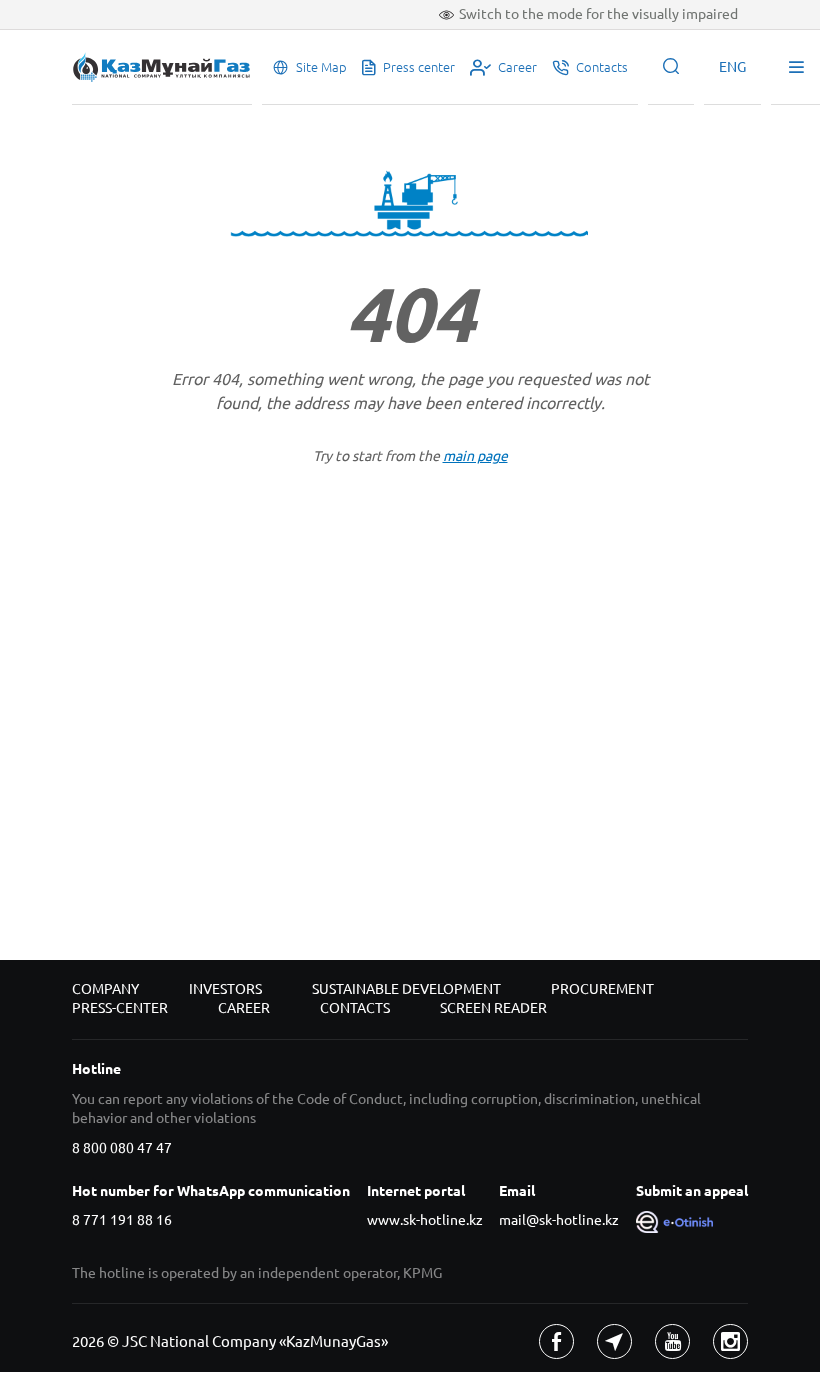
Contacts (355, 1008)
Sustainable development (406, 989)
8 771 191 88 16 (122, 1220)
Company (105, 989)
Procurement (602, 989)
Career (244, 1008)
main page (475, 456)
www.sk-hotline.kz (425, 1220)
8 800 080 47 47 (122, 1148)
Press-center (120, 1008)
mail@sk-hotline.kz (559, 1220)
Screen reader (493, 1008)
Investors (225, 989)
